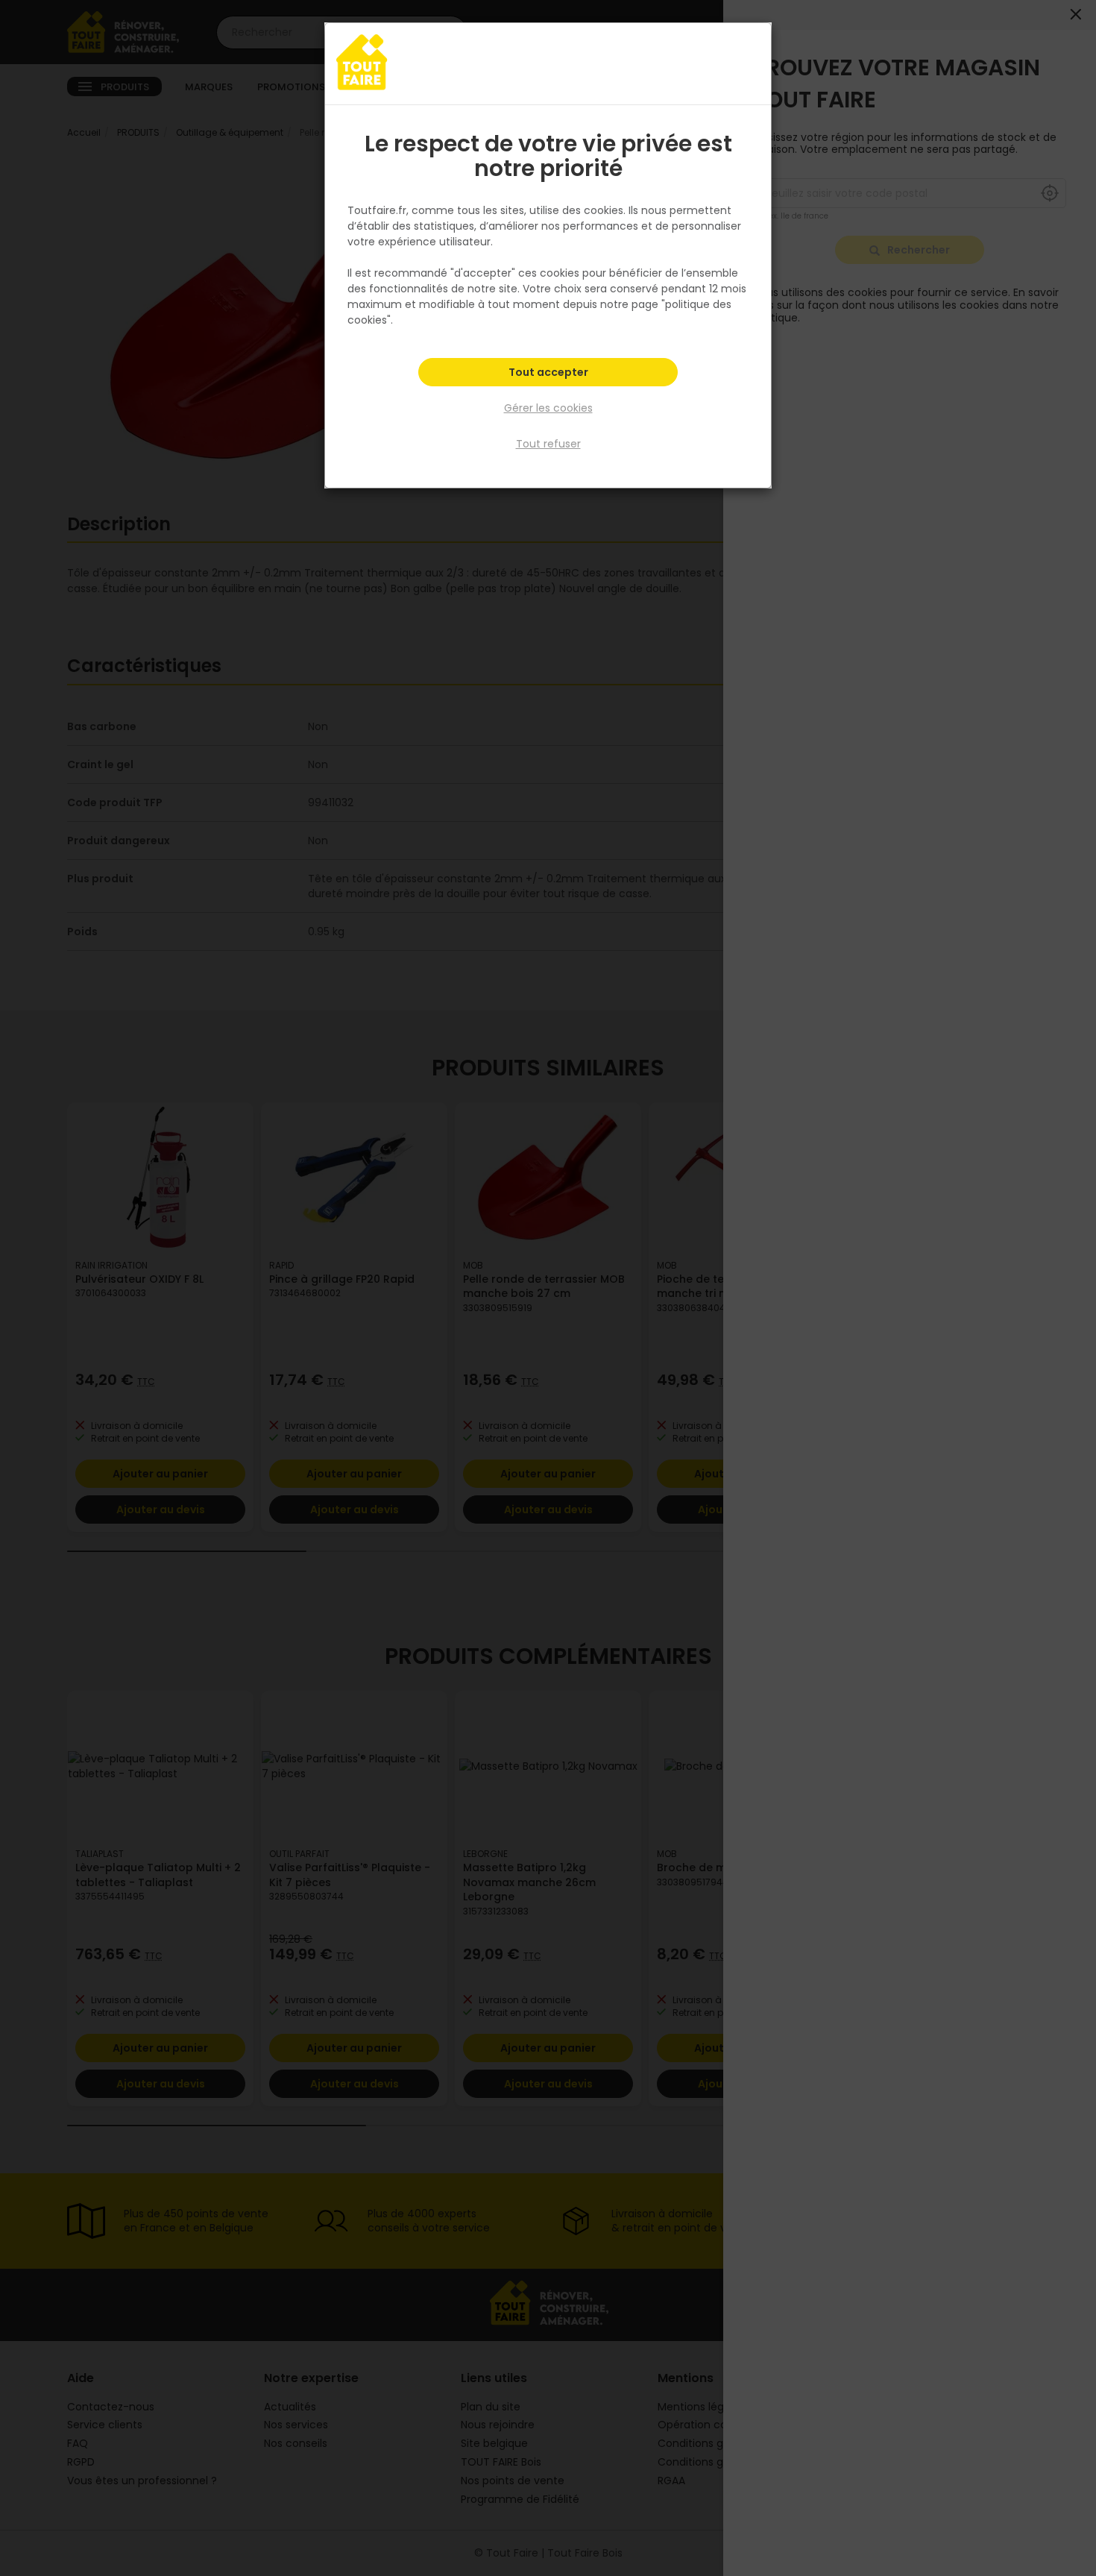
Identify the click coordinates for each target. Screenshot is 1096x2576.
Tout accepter (548, 372)
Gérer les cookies (548, 408)
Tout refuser (548, 444)
